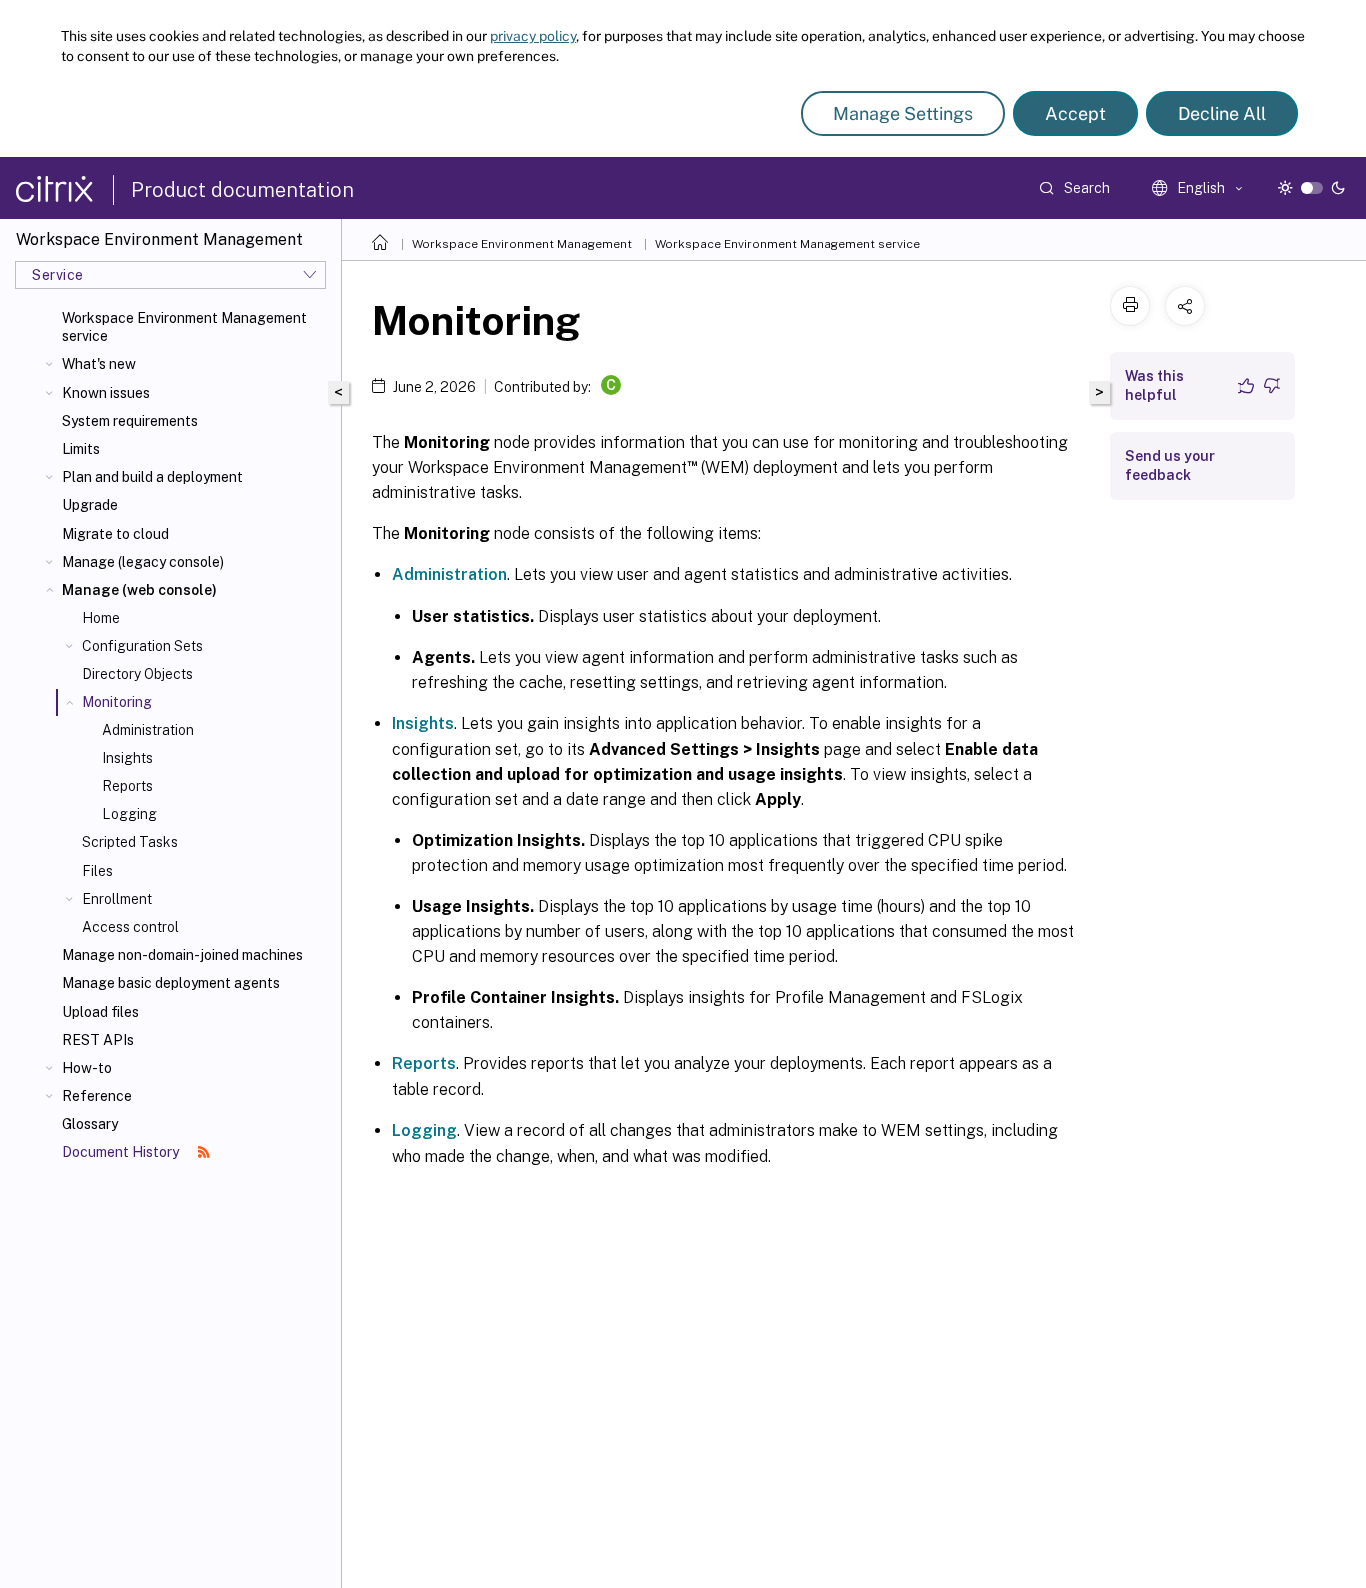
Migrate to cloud (115, 534)
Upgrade (90, 505)
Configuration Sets (142, 646)
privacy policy (533, 36)
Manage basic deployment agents (171, 983)
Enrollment (117, 899)
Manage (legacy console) (143, 562)
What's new (99, 364)
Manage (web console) (139, 590)
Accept (1075, 113)
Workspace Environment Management (522, 244)
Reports (127, 786)
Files (97, 871)
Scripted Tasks (130, 842)
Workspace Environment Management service (184, 327)
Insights (127, 758)
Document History (122, 1152)
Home (101, 618)
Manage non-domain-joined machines (182, 955)
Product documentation (242, 190)
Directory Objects (137, 674)
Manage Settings (903, 113)
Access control (130, 927)
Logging (129, 814)
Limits (81, 449)
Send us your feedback (1170, 465)
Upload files (100, 1012)
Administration (148, 730)
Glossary (90, 1124)
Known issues (106, 393)
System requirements (130, 421)
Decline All (1222, 113)
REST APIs (98, 1040)
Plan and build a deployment (152, 477)
